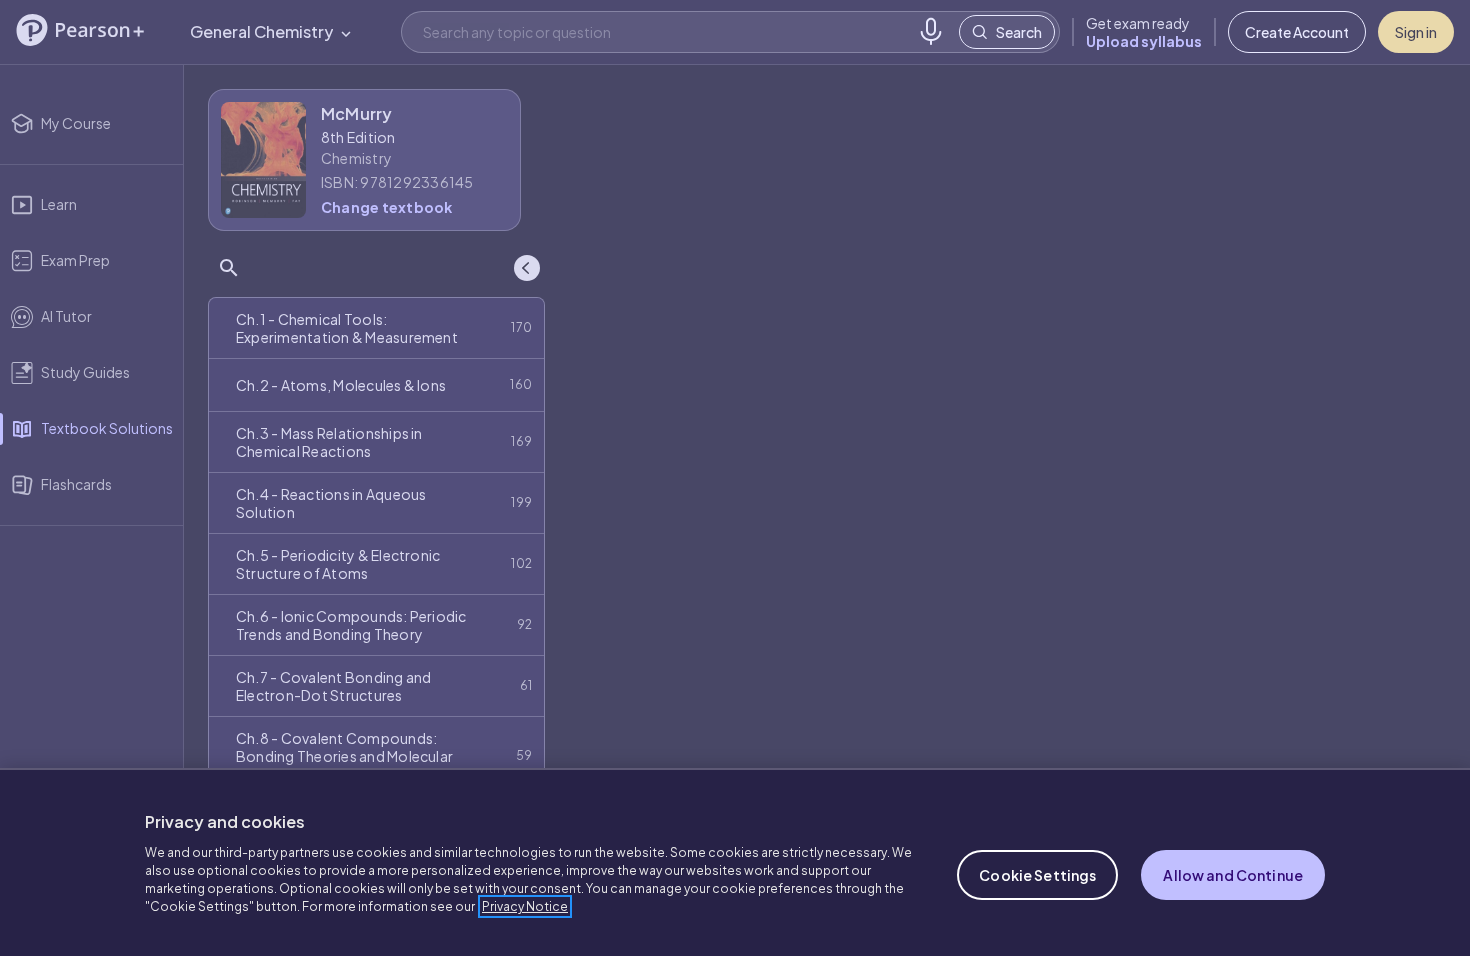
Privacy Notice (525, 906)
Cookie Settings (1037, 875)
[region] (735, 862)
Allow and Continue (1233, 875)
